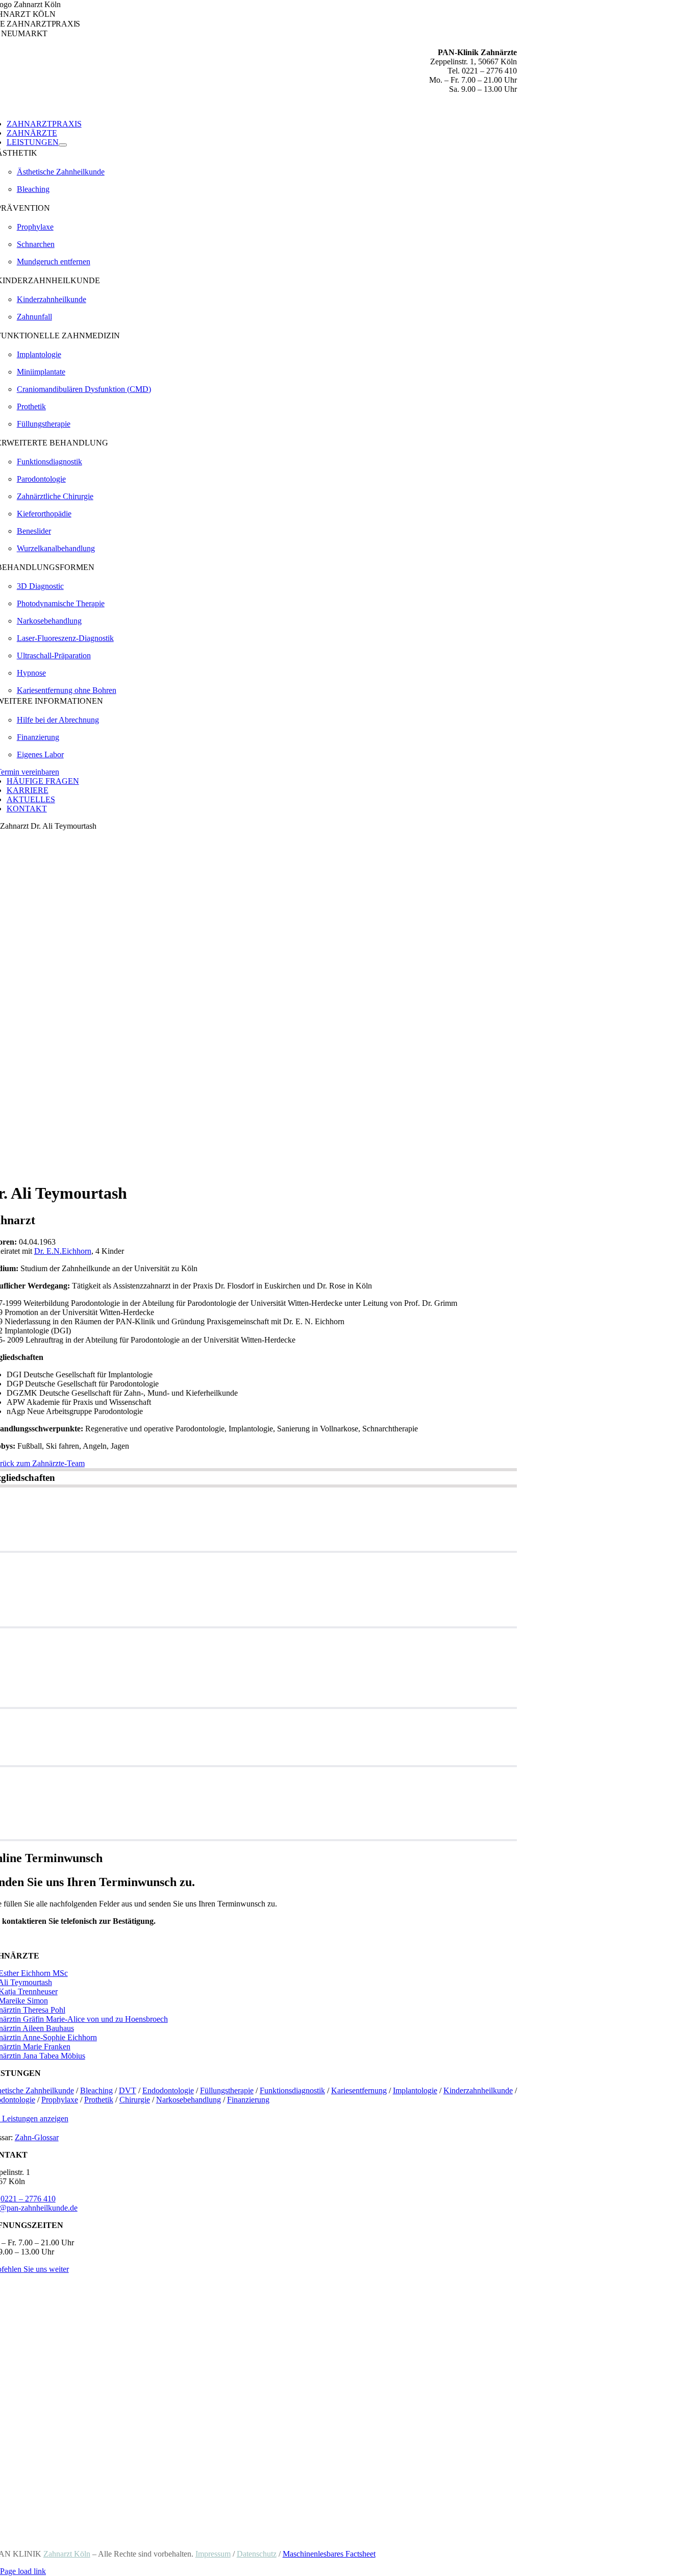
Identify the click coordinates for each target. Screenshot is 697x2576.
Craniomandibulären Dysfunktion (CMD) (84, 389)
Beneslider (34, 531)
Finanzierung (38, 737)
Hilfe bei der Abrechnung (58, 720)
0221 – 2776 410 (28, 2199)
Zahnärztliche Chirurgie (55, 496)
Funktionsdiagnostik (49, 462)
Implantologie (39, 354)
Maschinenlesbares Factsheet (329, 2554)
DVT (128, 2090)
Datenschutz (257, 2554)
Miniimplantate (41, 372)
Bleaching (33, 189)
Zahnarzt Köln (67, 2554)
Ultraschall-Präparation (54, 655)
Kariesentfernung (359, 2090)
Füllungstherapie (44, 424)
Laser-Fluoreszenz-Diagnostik (65, 638)
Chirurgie (135, 2100)
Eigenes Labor (40, 754)
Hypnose (31, 673)
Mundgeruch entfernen (54, 262)
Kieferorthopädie (44, 514)
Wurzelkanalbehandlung (56, 548)
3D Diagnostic (40, 586)
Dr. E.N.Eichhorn (63, 1251)
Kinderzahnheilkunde (52, 299)
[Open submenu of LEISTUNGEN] (63, 145)
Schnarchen (36, 244)
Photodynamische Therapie (61, 603)
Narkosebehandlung (49, 621)
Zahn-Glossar (37, 2137)
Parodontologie (41, 479)
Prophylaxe (35, 227)
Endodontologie (168, 2090)
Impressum (213, 2554)
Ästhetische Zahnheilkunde (61, 172)
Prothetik (31, 406)
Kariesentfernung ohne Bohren (67, 690)
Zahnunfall (34, 317)
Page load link (23, 2571)
